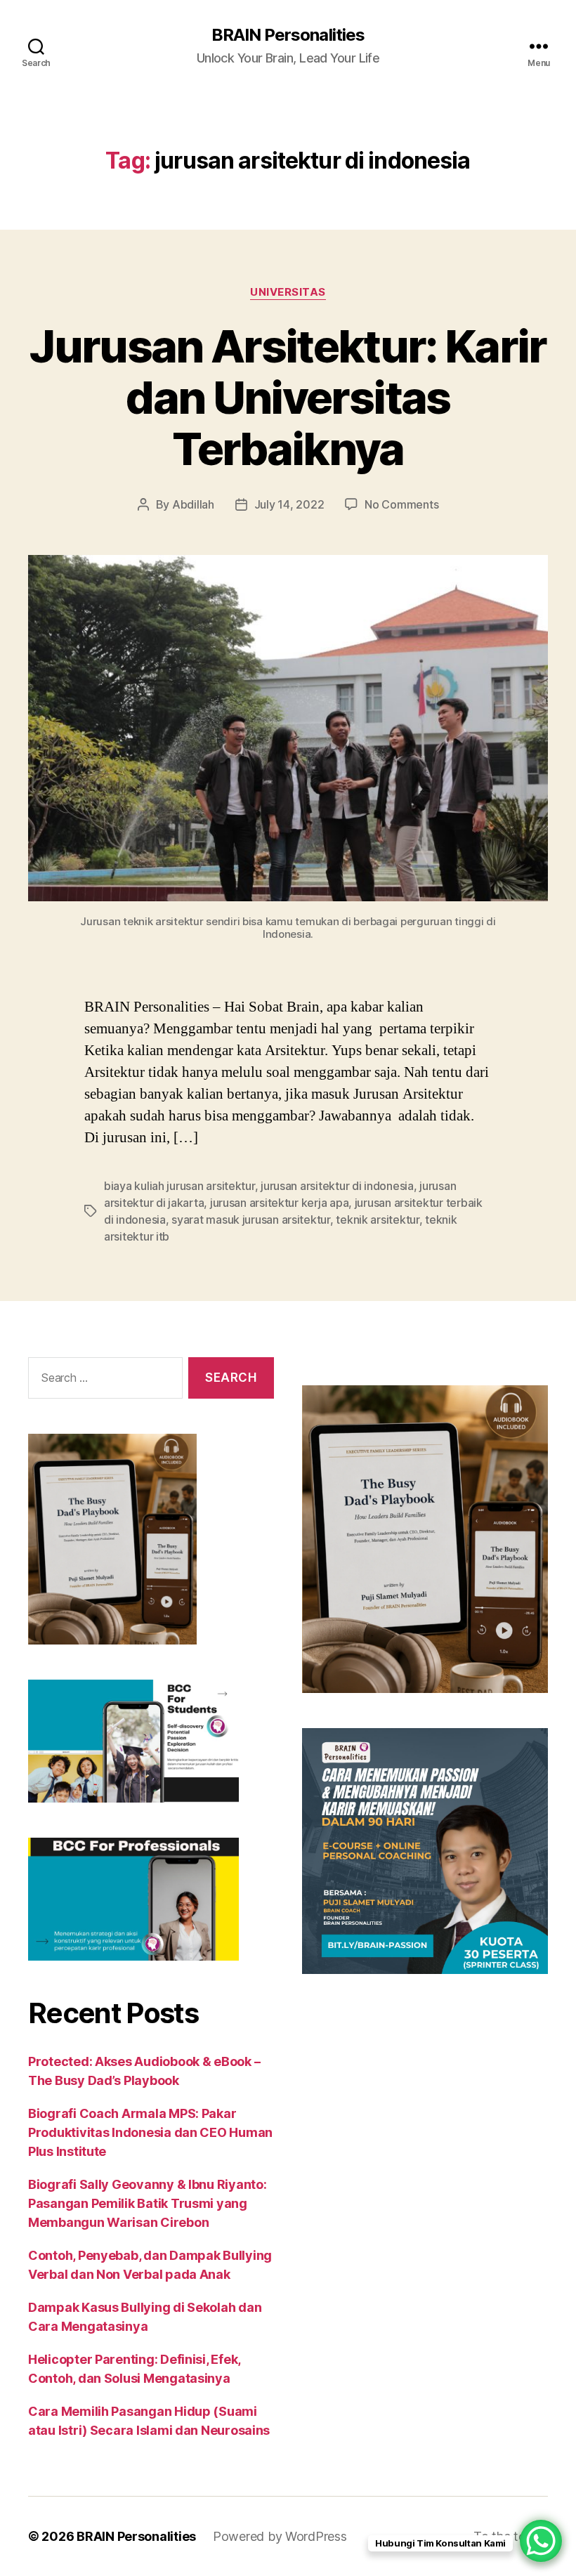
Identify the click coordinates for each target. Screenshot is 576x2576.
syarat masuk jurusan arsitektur (251, 1220)
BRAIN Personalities (288, 35)
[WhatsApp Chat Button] (541, 2541)
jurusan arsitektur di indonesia (337, 1186)
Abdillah (193, 504)
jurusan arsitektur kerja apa (279, 1203)
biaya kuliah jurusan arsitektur (179, 1186)
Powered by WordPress (280, 2536)
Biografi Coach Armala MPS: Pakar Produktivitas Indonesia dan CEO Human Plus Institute (150, 2132)
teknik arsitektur (377, 1220)
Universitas (288, 292)
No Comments (401, 504)
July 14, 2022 (289, 504)
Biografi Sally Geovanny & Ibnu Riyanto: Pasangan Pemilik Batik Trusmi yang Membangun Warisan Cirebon (147, 2203)
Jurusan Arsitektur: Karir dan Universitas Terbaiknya (288, 397)
